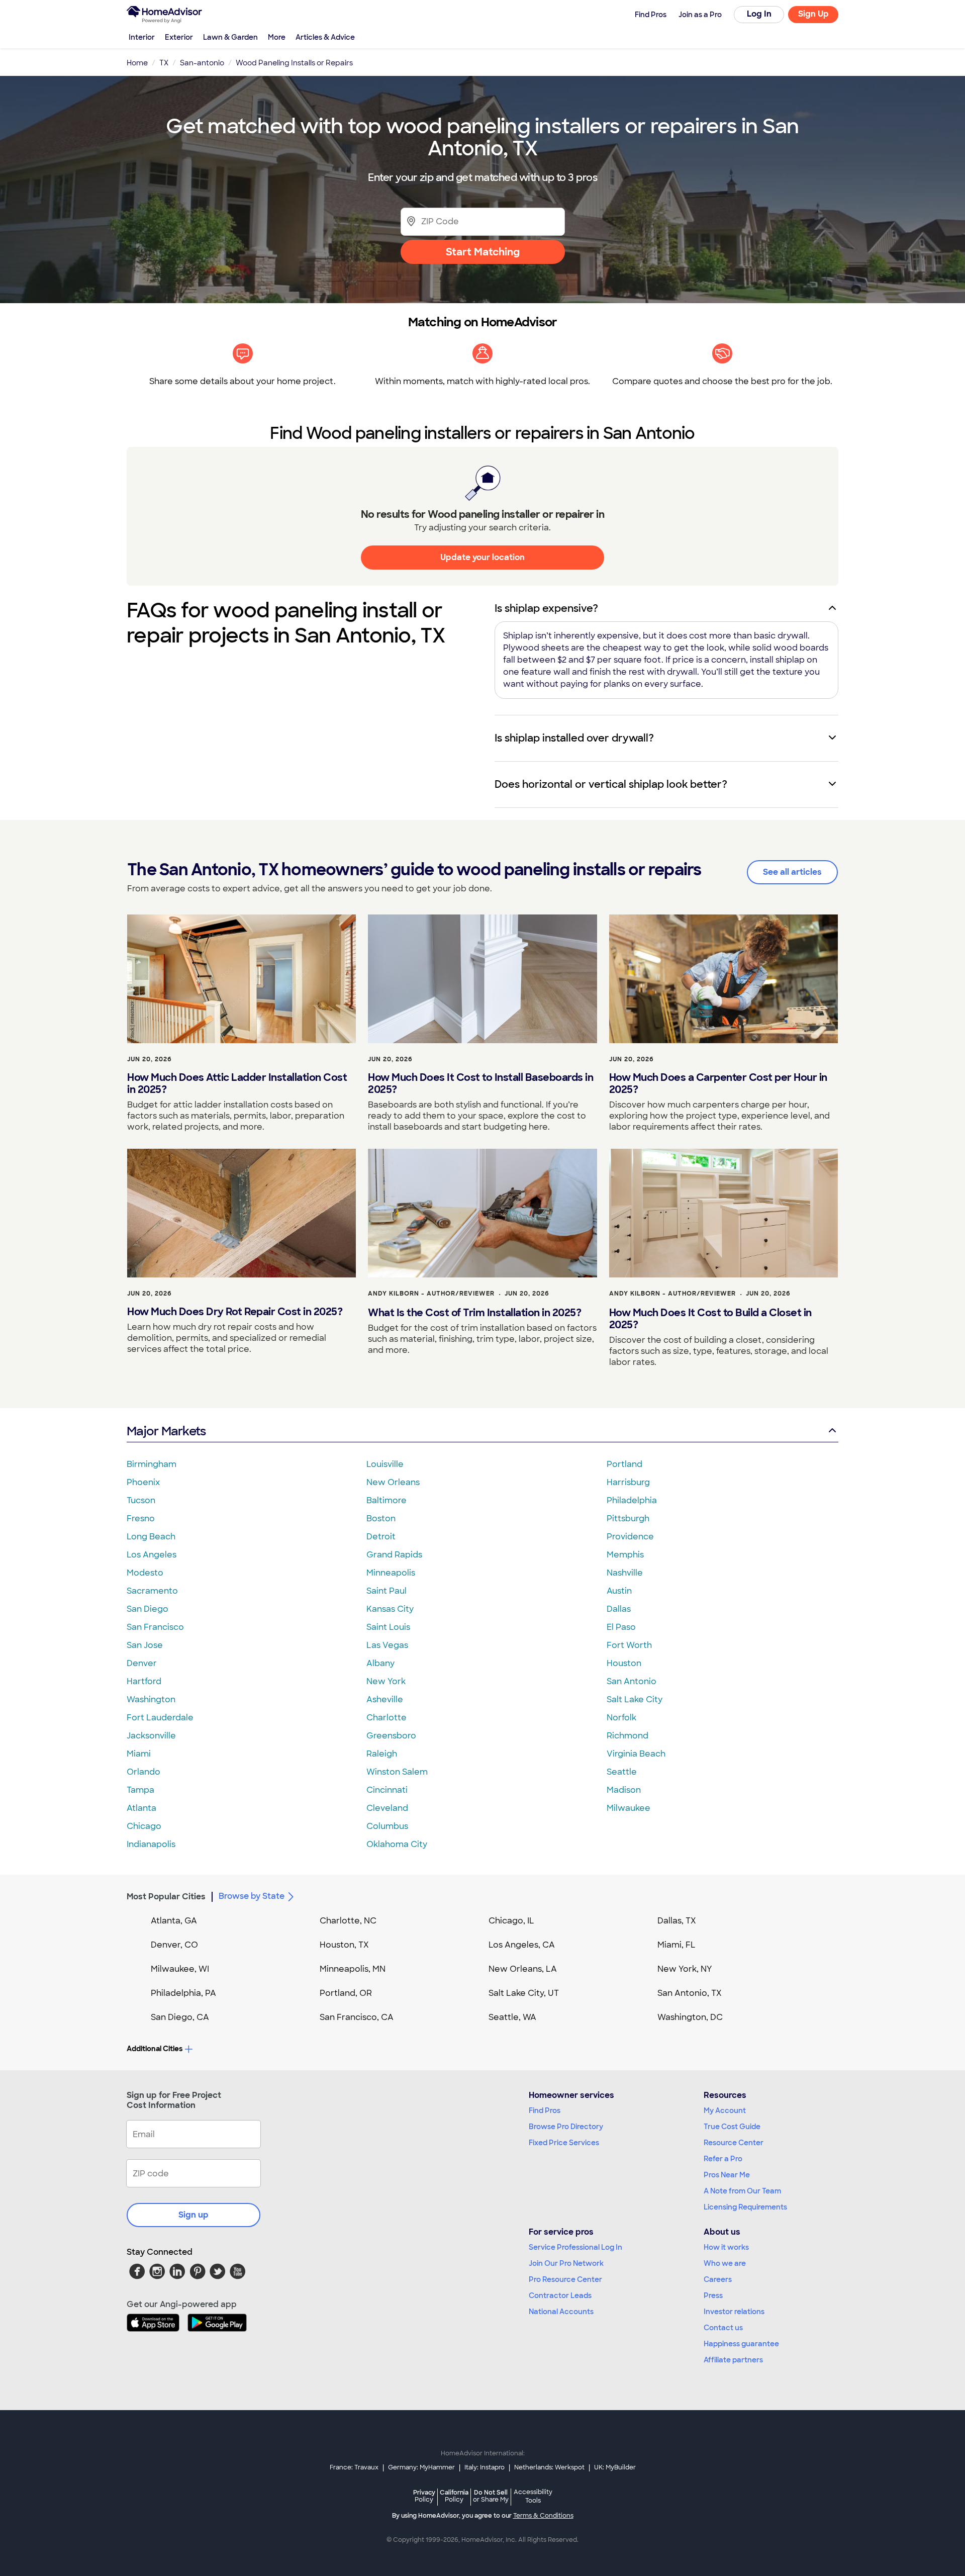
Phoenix (143, 1482)
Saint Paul (387, 1591)
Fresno (141, 1519)
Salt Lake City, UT (524, 1993)
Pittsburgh (628, 1519)
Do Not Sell (491, 2496)
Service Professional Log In (575, 2247)
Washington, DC (690, 2017)
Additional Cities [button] (155, 2049)
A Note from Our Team (742, 2191)
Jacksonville (151, 1736)
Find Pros (545, 2110)
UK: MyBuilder (615, 2467)
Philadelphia (632, 1500)
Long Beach (151, 1537)
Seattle (622, 1772)
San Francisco (155, 1627)
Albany (380, 1663)
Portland (624, 1464)
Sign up (194, 2215)
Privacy (424, 2496)
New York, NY (685, 1969)
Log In (759, 14)
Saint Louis (388, 1627)
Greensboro (391, 1736)
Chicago (144, 1826)
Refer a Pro (723, 2159)
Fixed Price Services (564, 2143)
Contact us (723, 2328)
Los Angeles (152, 1555)
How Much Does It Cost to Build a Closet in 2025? (710, 1319)
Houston (624, 1663)
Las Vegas (387, 1645)
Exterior (179, 37)
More (277, 37)
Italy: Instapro (485, 2467)
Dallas (619, 1609)
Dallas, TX (677, 1921)
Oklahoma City (397, 1844)
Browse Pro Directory (566, 2127)
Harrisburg (628, 1482)
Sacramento (152, 1591)
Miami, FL (677, 1945)
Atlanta (141, 1808)
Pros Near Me (727, 2175)
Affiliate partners (733, 2360)
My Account (725, 2110)
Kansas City (390, 1609)
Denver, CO (174, 1945)
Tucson (141, 1500)
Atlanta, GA (174, 1921)
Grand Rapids (394, 1555)
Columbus (387, 1826)
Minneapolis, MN (353, 1969)
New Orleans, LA (523, 1969)
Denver (142, 1663)
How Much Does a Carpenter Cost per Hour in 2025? (718, 1083)
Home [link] (137, 63)
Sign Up (813, 14)
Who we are (725, 2263)
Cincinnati (387, 1790)
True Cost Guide (732, 2127)
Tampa (140, 1790)
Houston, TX (344, 1945)
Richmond (628, 1736)
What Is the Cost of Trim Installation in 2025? (474, 1313)
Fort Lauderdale (160, 1718)
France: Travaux (354, 2467)
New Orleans (393, 1482)
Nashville (625, 1573)
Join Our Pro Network (566, 2263)
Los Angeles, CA (522, 1945)
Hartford (144, 1681)
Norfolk (621, 1718)
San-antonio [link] (202, 63)
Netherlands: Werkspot (549, 2467)
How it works (726, 2247)
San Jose (145, 1645)
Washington (151, 1699)
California (454, 2496)
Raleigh (382, 1754)
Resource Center (734, 2143)
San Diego (148, 1609)
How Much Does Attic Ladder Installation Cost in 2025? (237, 1083)
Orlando (143, 1772)
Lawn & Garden (230, 37)
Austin (619, 1591)
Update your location (482, 557)
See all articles (792, 872)
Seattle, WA (512, 2017)
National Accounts (561, 2312)
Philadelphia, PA (183, 1993)
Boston (381, 1519)
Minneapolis (391, 1573)
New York (386, 1681)
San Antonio (632, 1681)
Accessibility (533, 2497)
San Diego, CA (180, 2017)
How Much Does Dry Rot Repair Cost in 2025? (235, 1312)
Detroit (381, 1537)
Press (713, 2295)
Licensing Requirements (745, 2207)
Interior (142, 37)
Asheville (385, 1699)
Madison (624, 1790)
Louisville (385, 1464)
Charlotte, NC (348, 1921)
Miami (139, 1754)
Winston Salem (397, 1772)
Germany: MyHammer (421, 2467)
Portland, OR (346, 1993)
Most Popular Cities (166, 1897)
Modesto (145, 1573)
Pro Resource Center (565, 2279)
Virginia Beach (636, 1754)
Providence (630, 1537)
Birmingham (152, 1464)
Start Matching (483, 252)
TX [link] (164, 63)
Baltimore (387, 1500)
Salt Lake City (635, 1699)
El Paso (621, 1627)
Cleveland (387, 1808)
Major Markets (166, 1431)
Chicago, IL (511, 1921)
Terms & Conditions (543, 2516)
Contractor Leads (560, 2295)
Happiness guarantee (741, 2344)
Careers (718, 2279)
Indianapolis (151, 1844)
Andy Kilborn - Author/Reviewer (431, 1294)
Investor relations (734, 2312)
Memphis (625, 1555)
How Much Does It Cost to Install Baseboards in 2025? (480, 1083)
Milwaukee (629, 1808)
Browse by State (252, 1896)
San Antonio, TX (690, 1993)
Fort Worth (629, 1645)
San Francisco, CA (357, 2017)
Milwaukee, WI (180, 1969)
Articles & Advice (325, 37)
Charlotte (387, 1718)
